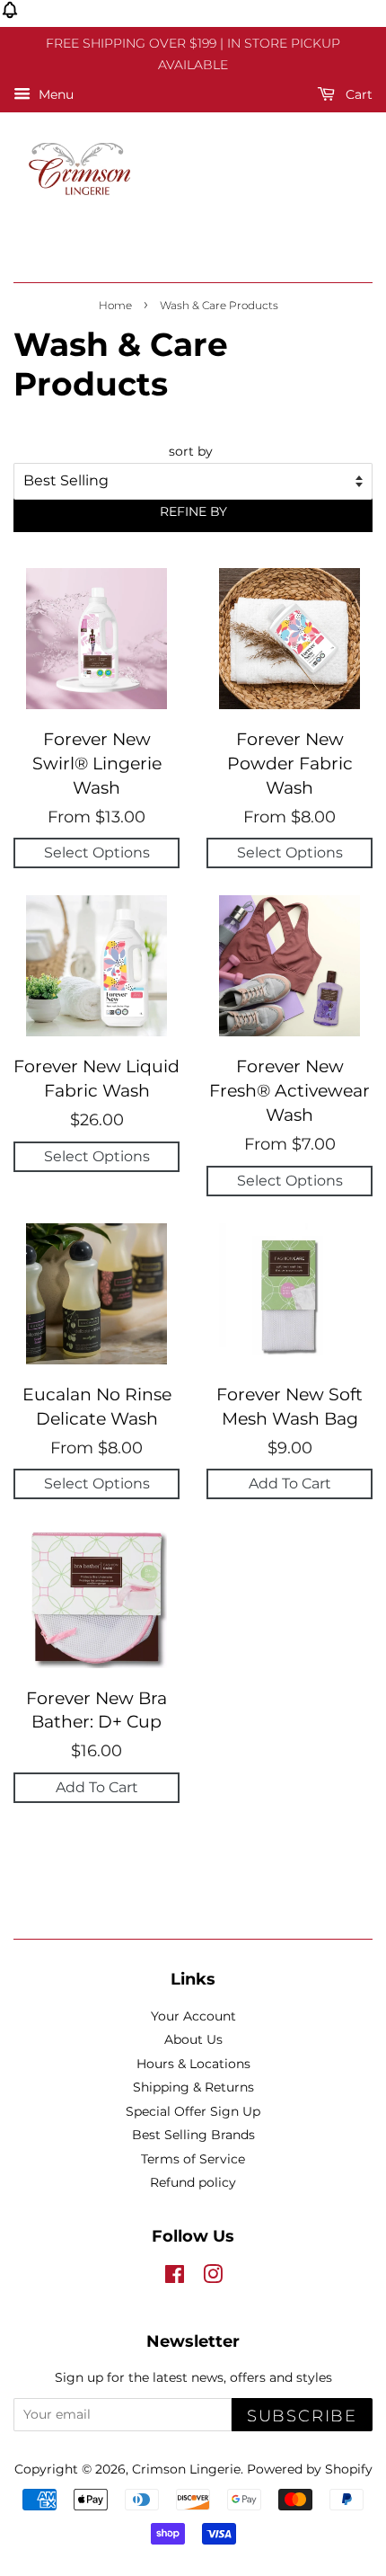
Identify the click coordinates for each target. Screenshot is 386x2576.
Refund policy (193, 2182)
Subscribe (302, 2416)
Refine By (193, 511)
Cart (357, 94)
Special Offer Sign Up (193, 2111)
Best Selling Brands (193, 2135)
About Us (193, 2039)
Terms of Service (193, 2159)
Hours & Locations (193, 2064)
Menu (54, 94)
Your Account (193, 2016)
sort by (191, 451)
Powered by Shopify (310, 2469)
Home (115, 305)
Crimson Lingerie (186, 2469)
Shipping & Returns (193, 2087)
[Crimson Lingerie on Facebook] (175, 2278)
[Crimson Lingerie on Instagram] (213, 2278)
